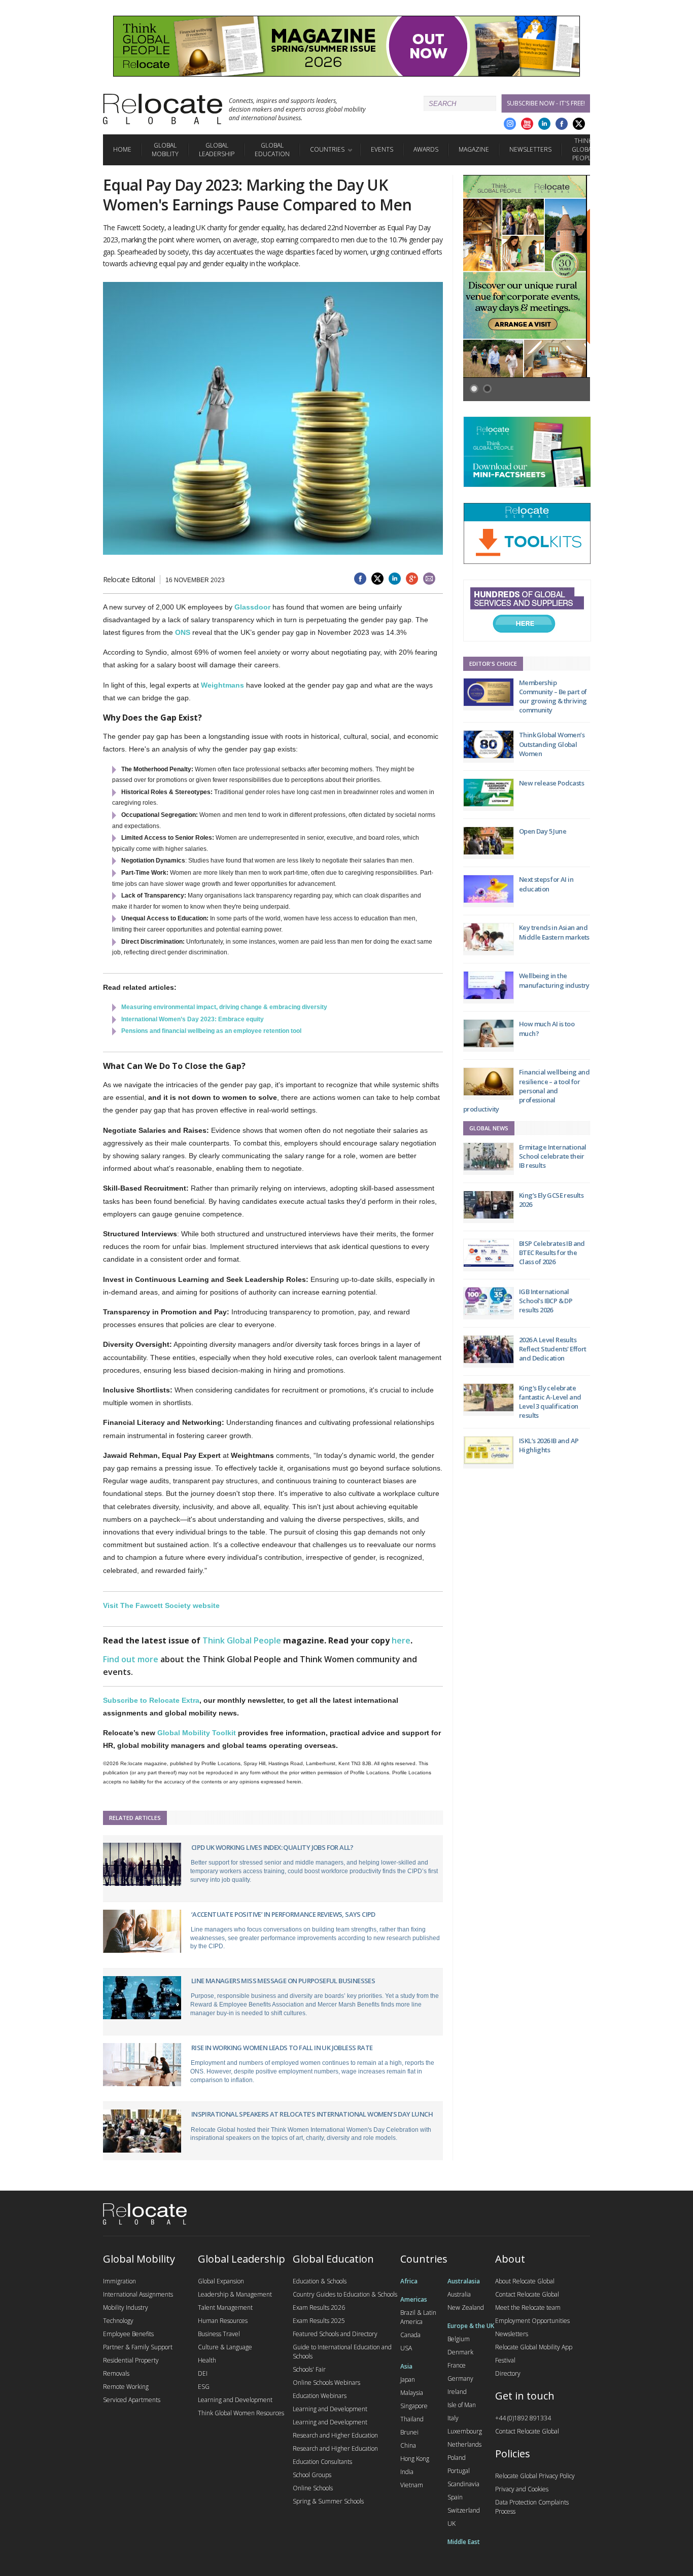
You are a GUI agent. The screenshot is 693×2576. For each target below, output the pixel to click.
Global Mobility (165, 150)
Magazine (474, 149)
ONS (183, 632)
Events (382, 149)
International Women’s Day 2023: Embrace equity (193, 1019)
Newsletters (530, 149)
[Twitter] (579, 124)
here (401, 1640)
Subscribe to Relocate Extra (151, 1700)
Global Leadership (217, 150)
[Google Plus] (510, 124)
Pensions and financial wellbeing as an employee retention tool (211, 1031)
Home (122, 149)
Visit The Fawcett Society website (161, 1605)
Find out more (131, 1659)
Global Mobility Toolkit (197, 1733)
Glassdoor (253, 607)
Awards (426, 149)
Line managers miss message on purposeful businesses (283, 1981)
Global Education (272, 150)
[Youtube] (527, 124)
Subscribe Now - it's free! (546, 103)
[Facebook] (562, 124)
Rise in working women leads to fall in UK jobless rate (282, 2048)
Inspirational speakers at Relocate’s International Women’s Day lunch (312, 2114)
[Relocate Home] (163, 109)
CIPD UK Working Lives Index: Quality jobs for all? (272, 1847)
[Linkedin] (544, 124)
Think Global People (583, 149)
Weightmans (222, 685)
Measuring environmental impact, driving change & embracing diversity (224, 1007)
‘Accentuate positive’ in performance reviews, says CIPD (283, 1914)
